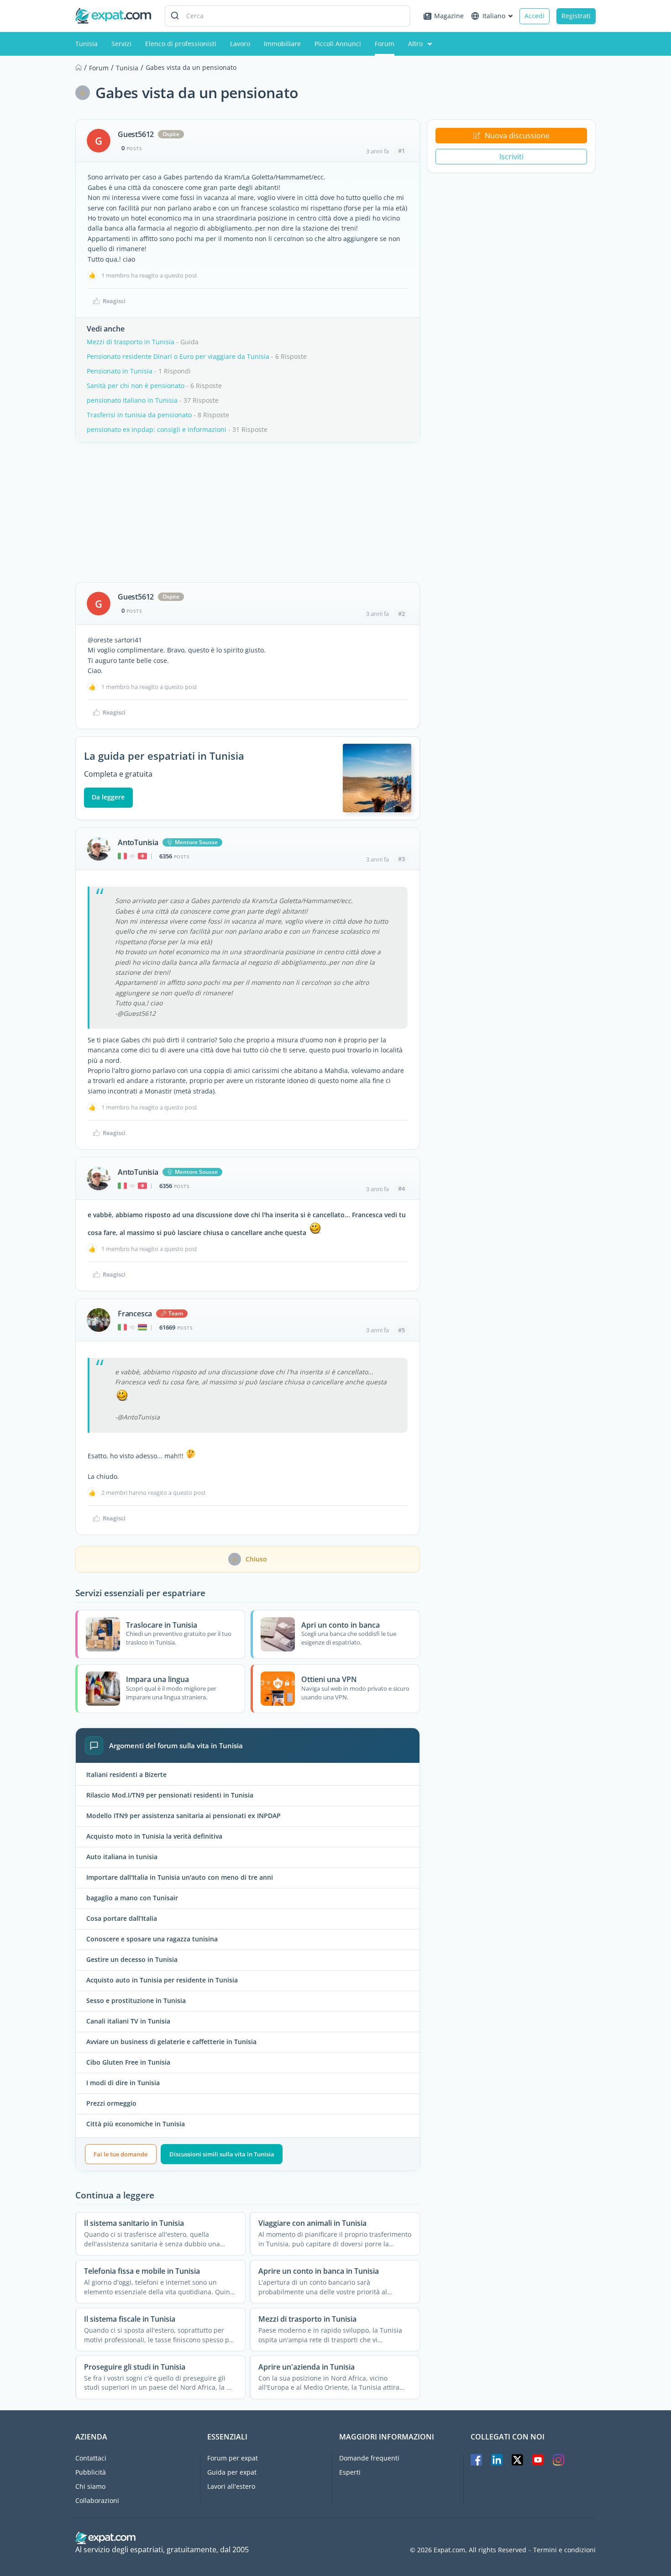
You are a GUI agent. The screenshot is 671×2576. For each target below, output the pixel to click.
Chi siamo (90, 2486)
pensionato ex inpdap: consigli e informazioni (157, 429)
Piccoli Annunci (338, 44)
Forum (385, 44)
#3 (401, 859)
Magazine (449, 16)
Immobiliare (282, 44)
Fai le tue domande (121, 2154)
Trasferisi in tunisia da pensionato (139, 415)
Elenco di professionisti (181, 44)
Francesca (135, 1314)
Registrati (576, 16)
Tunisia (86, 44)
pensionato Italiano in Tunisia (132, 400)
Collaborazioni (97, 2500)
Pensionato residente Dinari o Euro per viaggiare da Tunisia (178, 356)
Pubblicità (91, 2472)
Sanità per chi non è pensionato (136, 386)
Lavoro (240, 44)
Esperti (350, 2472)
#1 (401, 151)
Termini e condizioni (564, 2550)
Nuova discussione (517, 136)
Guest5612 (136, 134)
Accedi (535, 16)
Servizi (121, 44)
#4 (401, 1188)
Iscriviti (511, 157)
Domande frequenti (369, 2458)
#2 (401, 614)
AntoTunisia (138, 842)
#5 (401, 1330)
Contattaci (91, 2458)
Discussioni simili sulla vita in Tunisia (222, 2154)
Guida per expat (232, 2472)
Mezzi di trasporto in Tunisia (131, 342)
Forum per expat (233, 2458)
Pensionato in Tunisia (120, 371)
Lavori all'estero (231, 2486)
